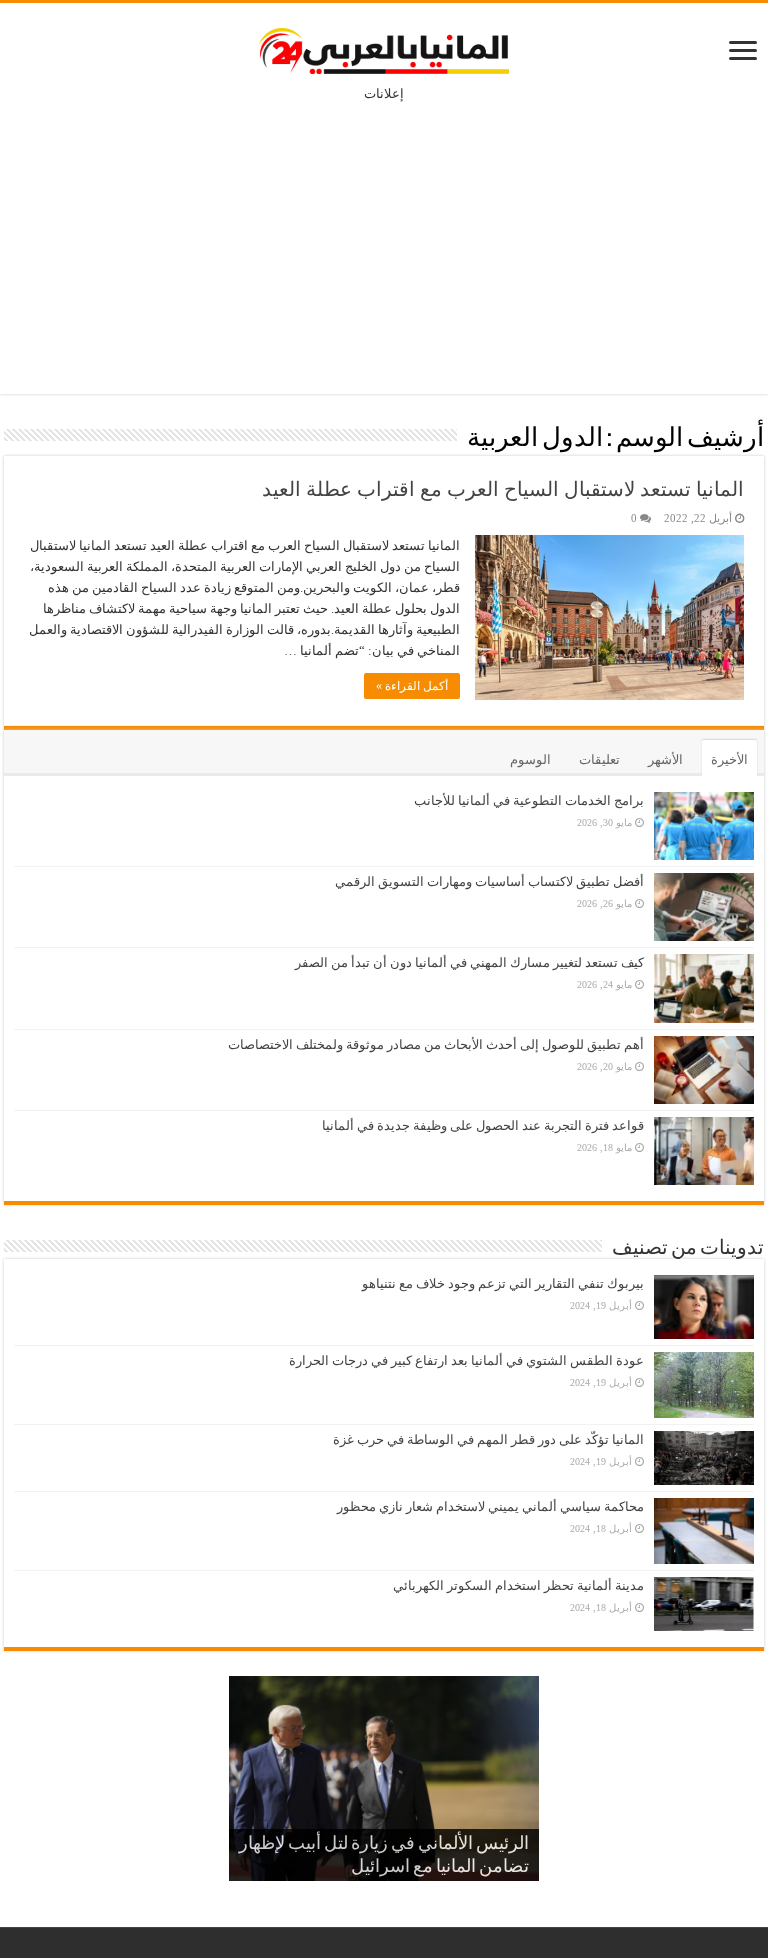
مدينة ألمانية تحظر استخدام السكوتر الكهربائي (518, 1585)
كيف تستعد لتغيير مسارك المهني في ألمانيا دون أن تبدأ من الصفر (469, 962)
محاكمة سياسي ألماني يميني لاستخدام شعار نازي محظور (490, 1506)
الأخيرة (729, 759)
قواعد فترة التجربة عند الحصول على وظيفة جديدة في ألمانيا (483, 1125)
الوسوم (530, 759)
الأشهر (665, 759)
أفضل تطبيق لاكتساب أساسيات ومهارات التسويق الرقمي (489, 881)
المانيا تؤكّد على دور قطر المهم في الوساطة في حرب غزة (488, 1439)
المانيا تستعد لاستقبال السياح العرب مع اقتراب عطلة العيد (503, 489)
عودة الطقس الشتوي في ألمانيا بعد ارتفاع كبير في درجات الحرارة (466, 1360)
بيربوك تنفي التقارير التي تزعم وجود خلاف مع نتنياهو (503, 1283)
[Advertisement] (384, 234)
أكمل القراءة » (412, 686)
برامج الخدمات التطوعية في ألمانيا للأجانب (529, 800)
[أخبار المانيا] (384, 47)
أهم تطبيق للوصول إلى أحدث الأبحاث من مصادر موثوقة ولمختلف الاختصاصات (436, 1044)
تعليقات (599, 759)
